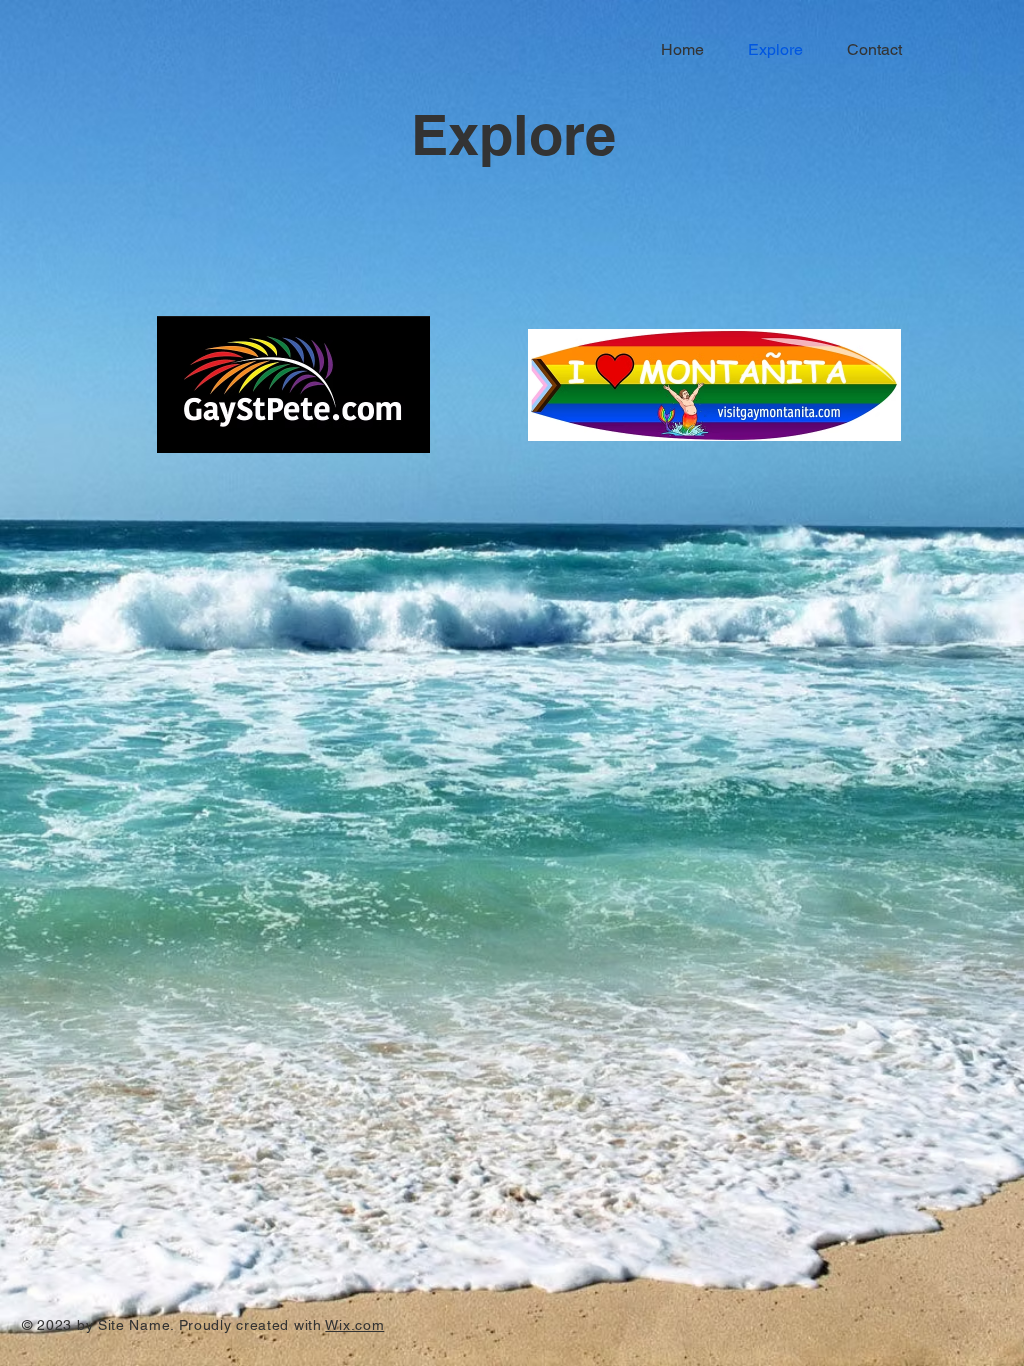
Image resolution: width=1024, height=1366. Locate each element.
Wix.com (354, 1325)
